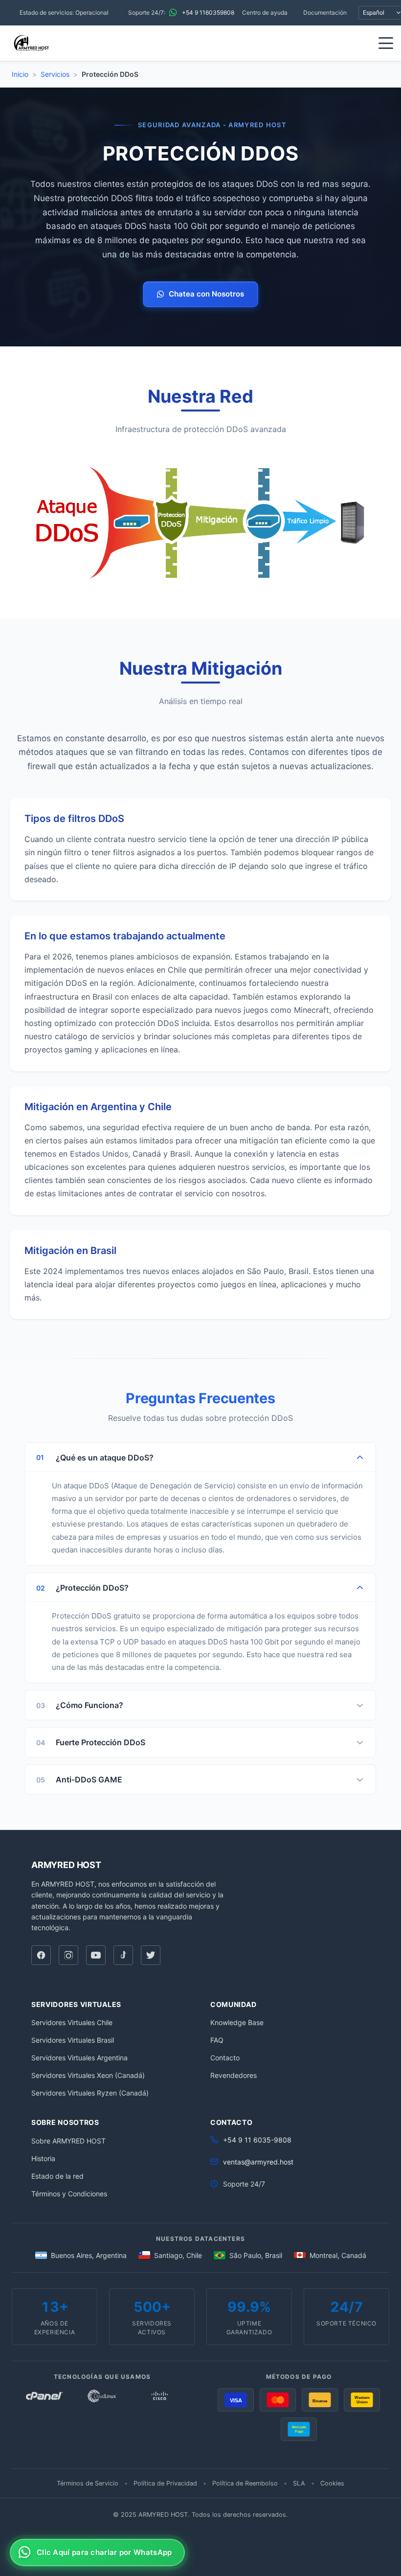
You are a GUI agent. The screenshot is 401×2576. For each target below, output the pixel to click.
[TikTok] (123, 1955)
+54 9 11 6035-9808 (257, 2140)
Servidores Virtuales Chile (72, 2022)
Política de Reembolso (245, 2483)
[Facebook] (41, 1955)
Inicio (20, 74)
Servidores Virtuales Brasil (73, 2040)
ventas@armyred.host (258, 2162)
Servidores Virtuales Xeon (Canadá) (88, 2075)
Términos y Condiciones (69, 2194)
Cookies (332, 2483)
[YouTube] (96, 1955)
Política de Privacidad (165, 2483)
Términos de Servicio (88, 2483)
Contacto (225, 2058)
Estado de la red (57, 2176)
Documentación (325, 12)
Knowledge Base (237, 2022)
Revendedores (234, 2075)
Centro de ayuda (265, 12)
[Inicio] (31, 43)
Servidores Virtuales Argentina (79, 2058)
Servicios (55, 74)
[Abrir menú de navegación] (386, 43)
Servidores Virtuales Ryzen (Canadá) (90, 2093)
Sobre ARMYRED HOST (68, 2141)
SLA (299, 2483)
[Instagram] (68, 1955)
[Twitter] (151, 1955)
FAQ (217, 2040)
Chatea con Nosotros (206, 294)
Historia (43, 2158)
